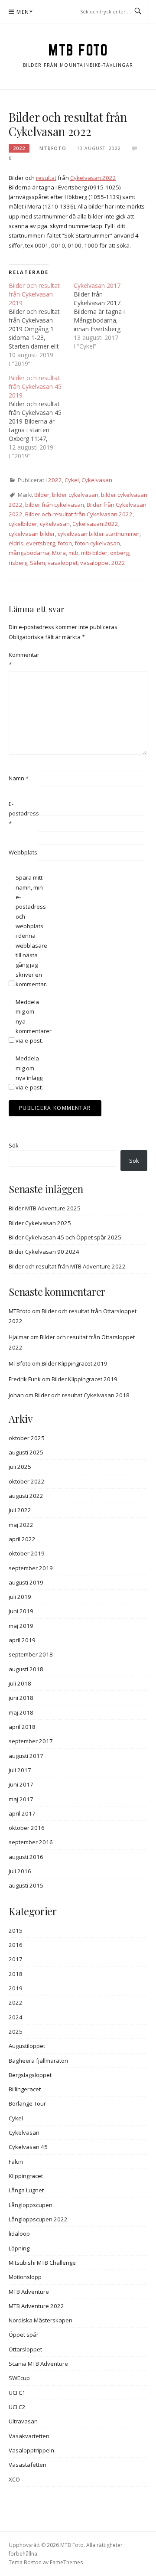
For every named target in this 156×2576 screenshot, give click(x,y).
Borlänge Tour (27, 2103)
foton (65, 543)
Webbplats (23, 852)
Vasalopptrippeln (31, 2450)
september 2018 (31, 1654)
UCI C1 (17, 2393)
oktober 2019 (27, 1553)
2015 (16, 1930)
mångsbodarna (29, 553)
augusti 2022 (26, 1496)
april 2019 (22, 1640)
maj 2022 (21, 1525)
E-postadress (23, 814)
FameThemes (66, 2562)
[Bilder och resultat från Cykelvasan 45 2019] (41, 417)
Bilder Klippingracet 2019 (75, 1363)
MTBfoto (20, 1311)
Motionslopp (25, 2277)
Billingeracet (25, 2089)
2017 (16, 1959)
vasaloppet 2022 (103, 563)
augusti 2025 (26, 1452)
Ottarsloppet (25, 2349)
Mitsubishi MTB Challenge (42, 2263)
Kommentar (23, 659)
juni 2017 (21, 1784)
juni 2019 (21, 1611)
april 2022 (22, 1539)
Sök (14, 1145)
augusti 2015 (26, 1885)
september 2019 (31, 1568)
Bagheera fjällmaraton (38, 2061)
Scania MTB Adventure (38, 2364)
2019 (16, 1988)
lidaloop (19, 2234)
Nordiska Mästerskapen (41, 2320)
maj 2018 (21, 1712)
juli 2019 (20, 1597)
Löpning (19, 2248)
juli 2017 (20, 1770)
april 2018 (22, 1727)
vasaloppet (63, 563)
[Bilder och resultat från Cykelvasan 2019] (41, 325)
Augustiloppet (27, 2046)
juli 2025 (20, 1467)
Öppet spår (24, 2335)
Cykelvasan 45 (28, 2147)
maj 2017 (21, 1799)
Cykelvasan (97, 480)
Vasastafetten (28, 2465)
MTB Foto (78, 50)
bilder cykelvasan (75, 495)
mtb (73, 553)
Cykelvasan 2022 (93, 178)
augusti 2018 (26, 1669)
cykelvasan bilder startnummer (99, 534)
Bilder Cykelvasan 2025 (40, 1223)
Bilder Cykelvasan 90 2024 (44, 1252)
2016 (16, 1945)
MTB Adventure (29, 2292)
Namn (19, 778)
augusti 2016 (26, 1857)
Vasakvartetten (29, 2436)
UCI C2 (17, 2407)
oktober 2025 (27, 1438)
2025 (16, 2031)
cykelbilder (23, 524)
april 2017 (22, 1813)
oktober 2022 (27, 1481)
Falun (16, 2162)
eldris (16, 543)
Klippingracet (26, 2176)
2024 (16, 2017)
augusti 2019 (26, 1582)
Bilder (42, 495)
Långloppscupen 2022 (38, 2219)
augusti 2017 (26, 1756)
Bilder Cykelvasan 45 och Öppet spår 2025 (65, 1237)
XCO (14, 2479)
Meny (25, 12)
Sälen (37, 563)
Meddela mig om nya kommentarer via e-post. (29, 1021)
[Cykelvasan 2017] (106, 316)
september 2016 (31, 1842)
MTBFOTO (53, 148)
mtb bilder (94, 553)
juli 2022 (20, 1510)
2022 (19, 148)
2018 (16, 1974)
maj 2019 (21, 1626)
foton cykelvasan (97, 543)
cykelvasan (55, 524)
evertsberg (41, 543)
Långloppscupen (31, 2205)
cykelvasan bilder (32, 534)
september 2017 (31, 1741)
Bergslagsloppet (30, 2075)
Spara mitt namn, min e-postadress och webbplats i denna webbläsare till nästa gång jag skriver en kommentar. (29, 931)
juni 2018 (21, 1698)
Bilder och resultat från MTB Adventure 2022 (67, 1266)
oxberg (119, 553)
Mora (59, 553)
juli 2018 (20, 1683)
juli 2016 (20, 1871)
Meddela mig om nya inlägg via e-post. (29, 1073)
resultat (46, 178)
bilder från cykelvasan (55, 505)
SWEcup (19, 2378)
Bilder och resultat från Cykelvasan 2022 (79, 514)
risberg (18, 563)
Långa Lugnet (26, 2190)
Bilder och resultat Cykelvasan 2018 (82, 1395)
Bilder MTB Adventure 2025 (45, 1208)
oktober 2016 (27, 1828)
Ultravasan (23, 2421)
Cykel (72, 480)
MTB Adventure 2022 (36, 2306)
